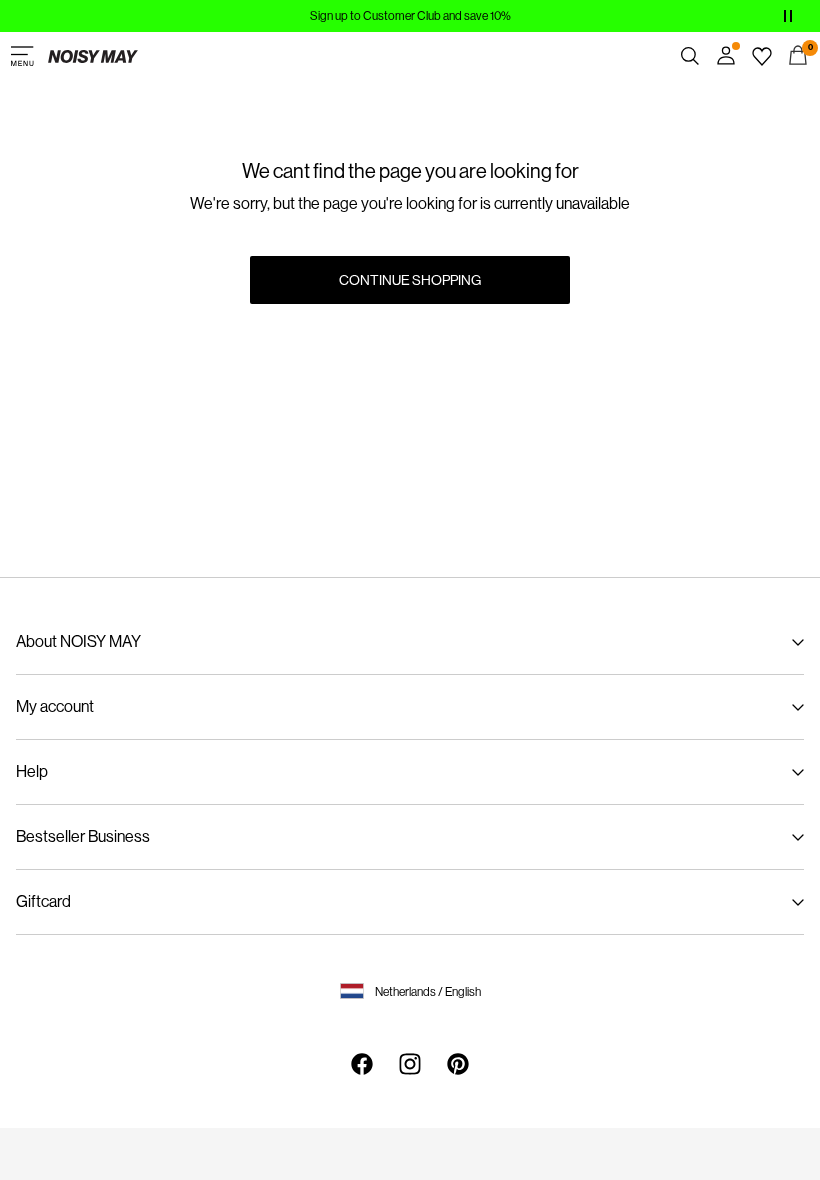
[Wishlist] (762, 56)
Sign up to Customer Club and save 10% (410, 16)
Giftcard (43, 901)
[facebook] (362, 1064)
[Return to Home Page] (93, 56)
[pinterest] (458, 1064)
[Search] (690, 56)
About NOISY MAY (78, 641)
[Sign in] (726, 56)
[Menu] (22, 56)
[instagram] (410, 1064)
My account (55, 706)
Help (32, 771)
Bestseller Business (83, 836)
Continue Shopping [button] (410, 280)
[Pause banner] (788, 16)
